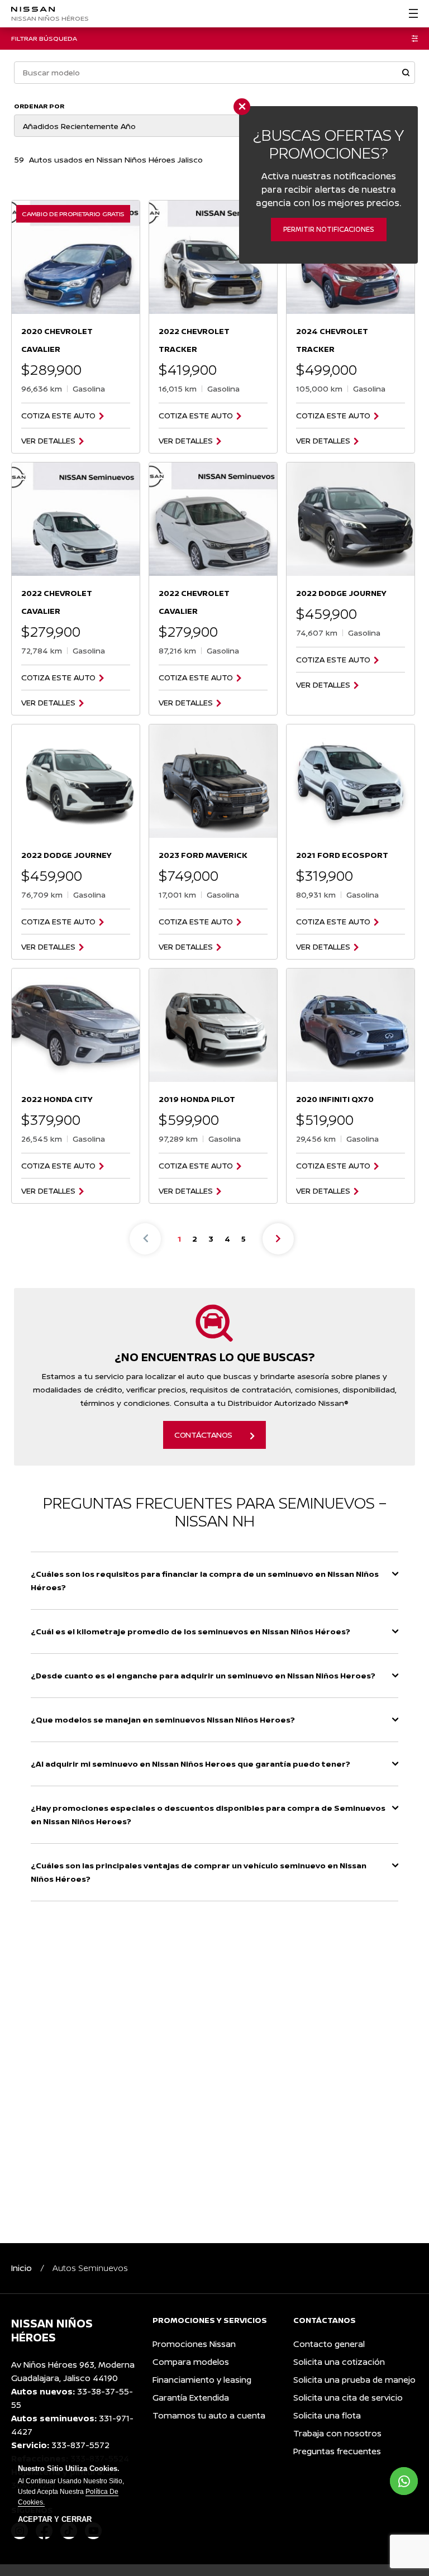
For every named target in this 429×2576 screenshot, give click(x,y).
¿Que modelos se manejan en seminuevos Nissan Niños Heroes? (163, 1719)
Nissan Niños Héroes (50, 18)
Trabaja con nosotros (337, 2433)
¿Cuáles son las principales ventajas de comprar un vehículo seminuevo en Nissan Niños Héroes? (199, 1872)
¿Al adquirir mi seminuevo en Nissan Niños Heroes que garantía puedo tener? (190, 1764)
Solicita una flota (327, 2415)
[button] (406, 73)
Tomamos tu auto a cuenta (209, 2415)
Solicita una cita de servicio (348, 2398)
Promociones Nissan (194, 2344)
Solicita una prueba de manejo (354, 2380)
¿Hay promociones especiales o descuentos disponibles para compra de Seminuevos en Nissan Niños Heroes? (208, 1814)
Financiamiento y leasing (202, 2380)
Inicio (22, 2268)
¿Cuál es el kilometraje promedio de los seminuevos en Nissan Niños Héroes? (190, 1631)
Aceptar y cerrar (55, 2520)
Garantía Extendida (191, 2398)
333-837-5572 (80, 2445)
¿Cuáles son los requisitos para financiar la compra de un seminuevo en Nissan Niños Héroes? (205, 1580)
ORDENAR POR (39, 106)
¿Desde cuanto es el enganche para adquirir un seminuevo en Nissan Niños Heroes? (203, 1675)
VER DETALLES (48, 441)
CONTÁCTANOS (203, 1435)
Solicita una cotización (339, 2362)
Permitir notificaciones (329, 229)
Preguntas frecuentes (337, 2451)
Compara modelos (191, 2362)
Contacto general (329, 2344)
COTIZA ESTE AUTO (58, 416)
